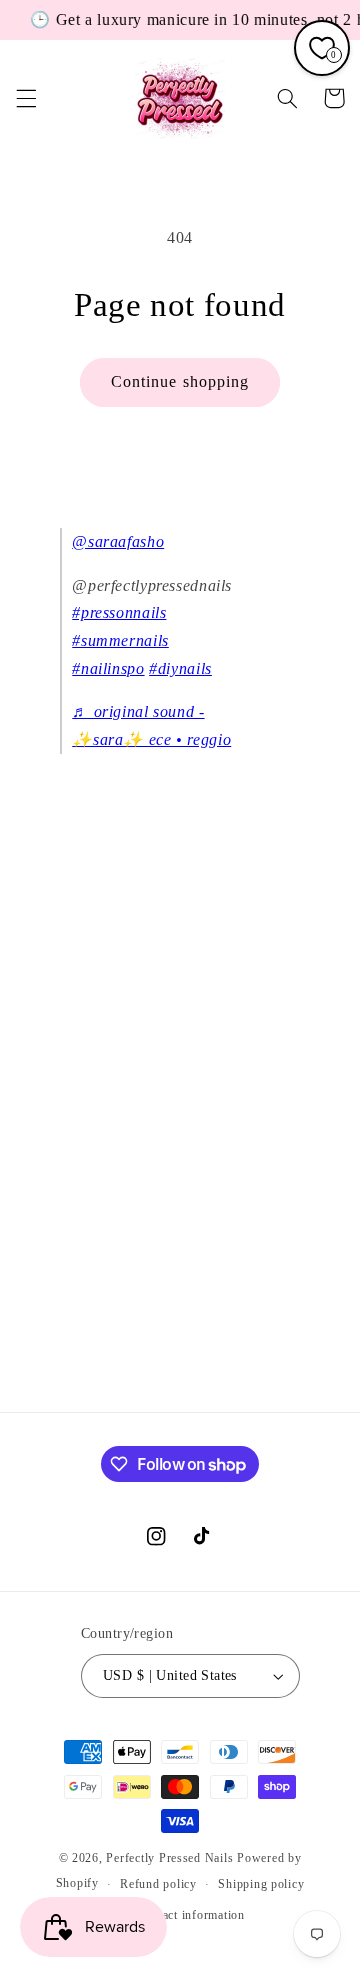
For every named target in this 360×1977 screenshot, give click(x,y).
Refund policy (158, 1884)
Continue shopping (180, 381)
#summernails (120, 640)
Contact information (191, 1915)
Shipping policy (261, 1884)
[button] (26, 98)
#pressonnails (119, 612)
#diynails (180, 668)
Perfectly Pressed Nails (169, 1858)
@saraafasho (118, 541)
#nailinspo (108, 668)
